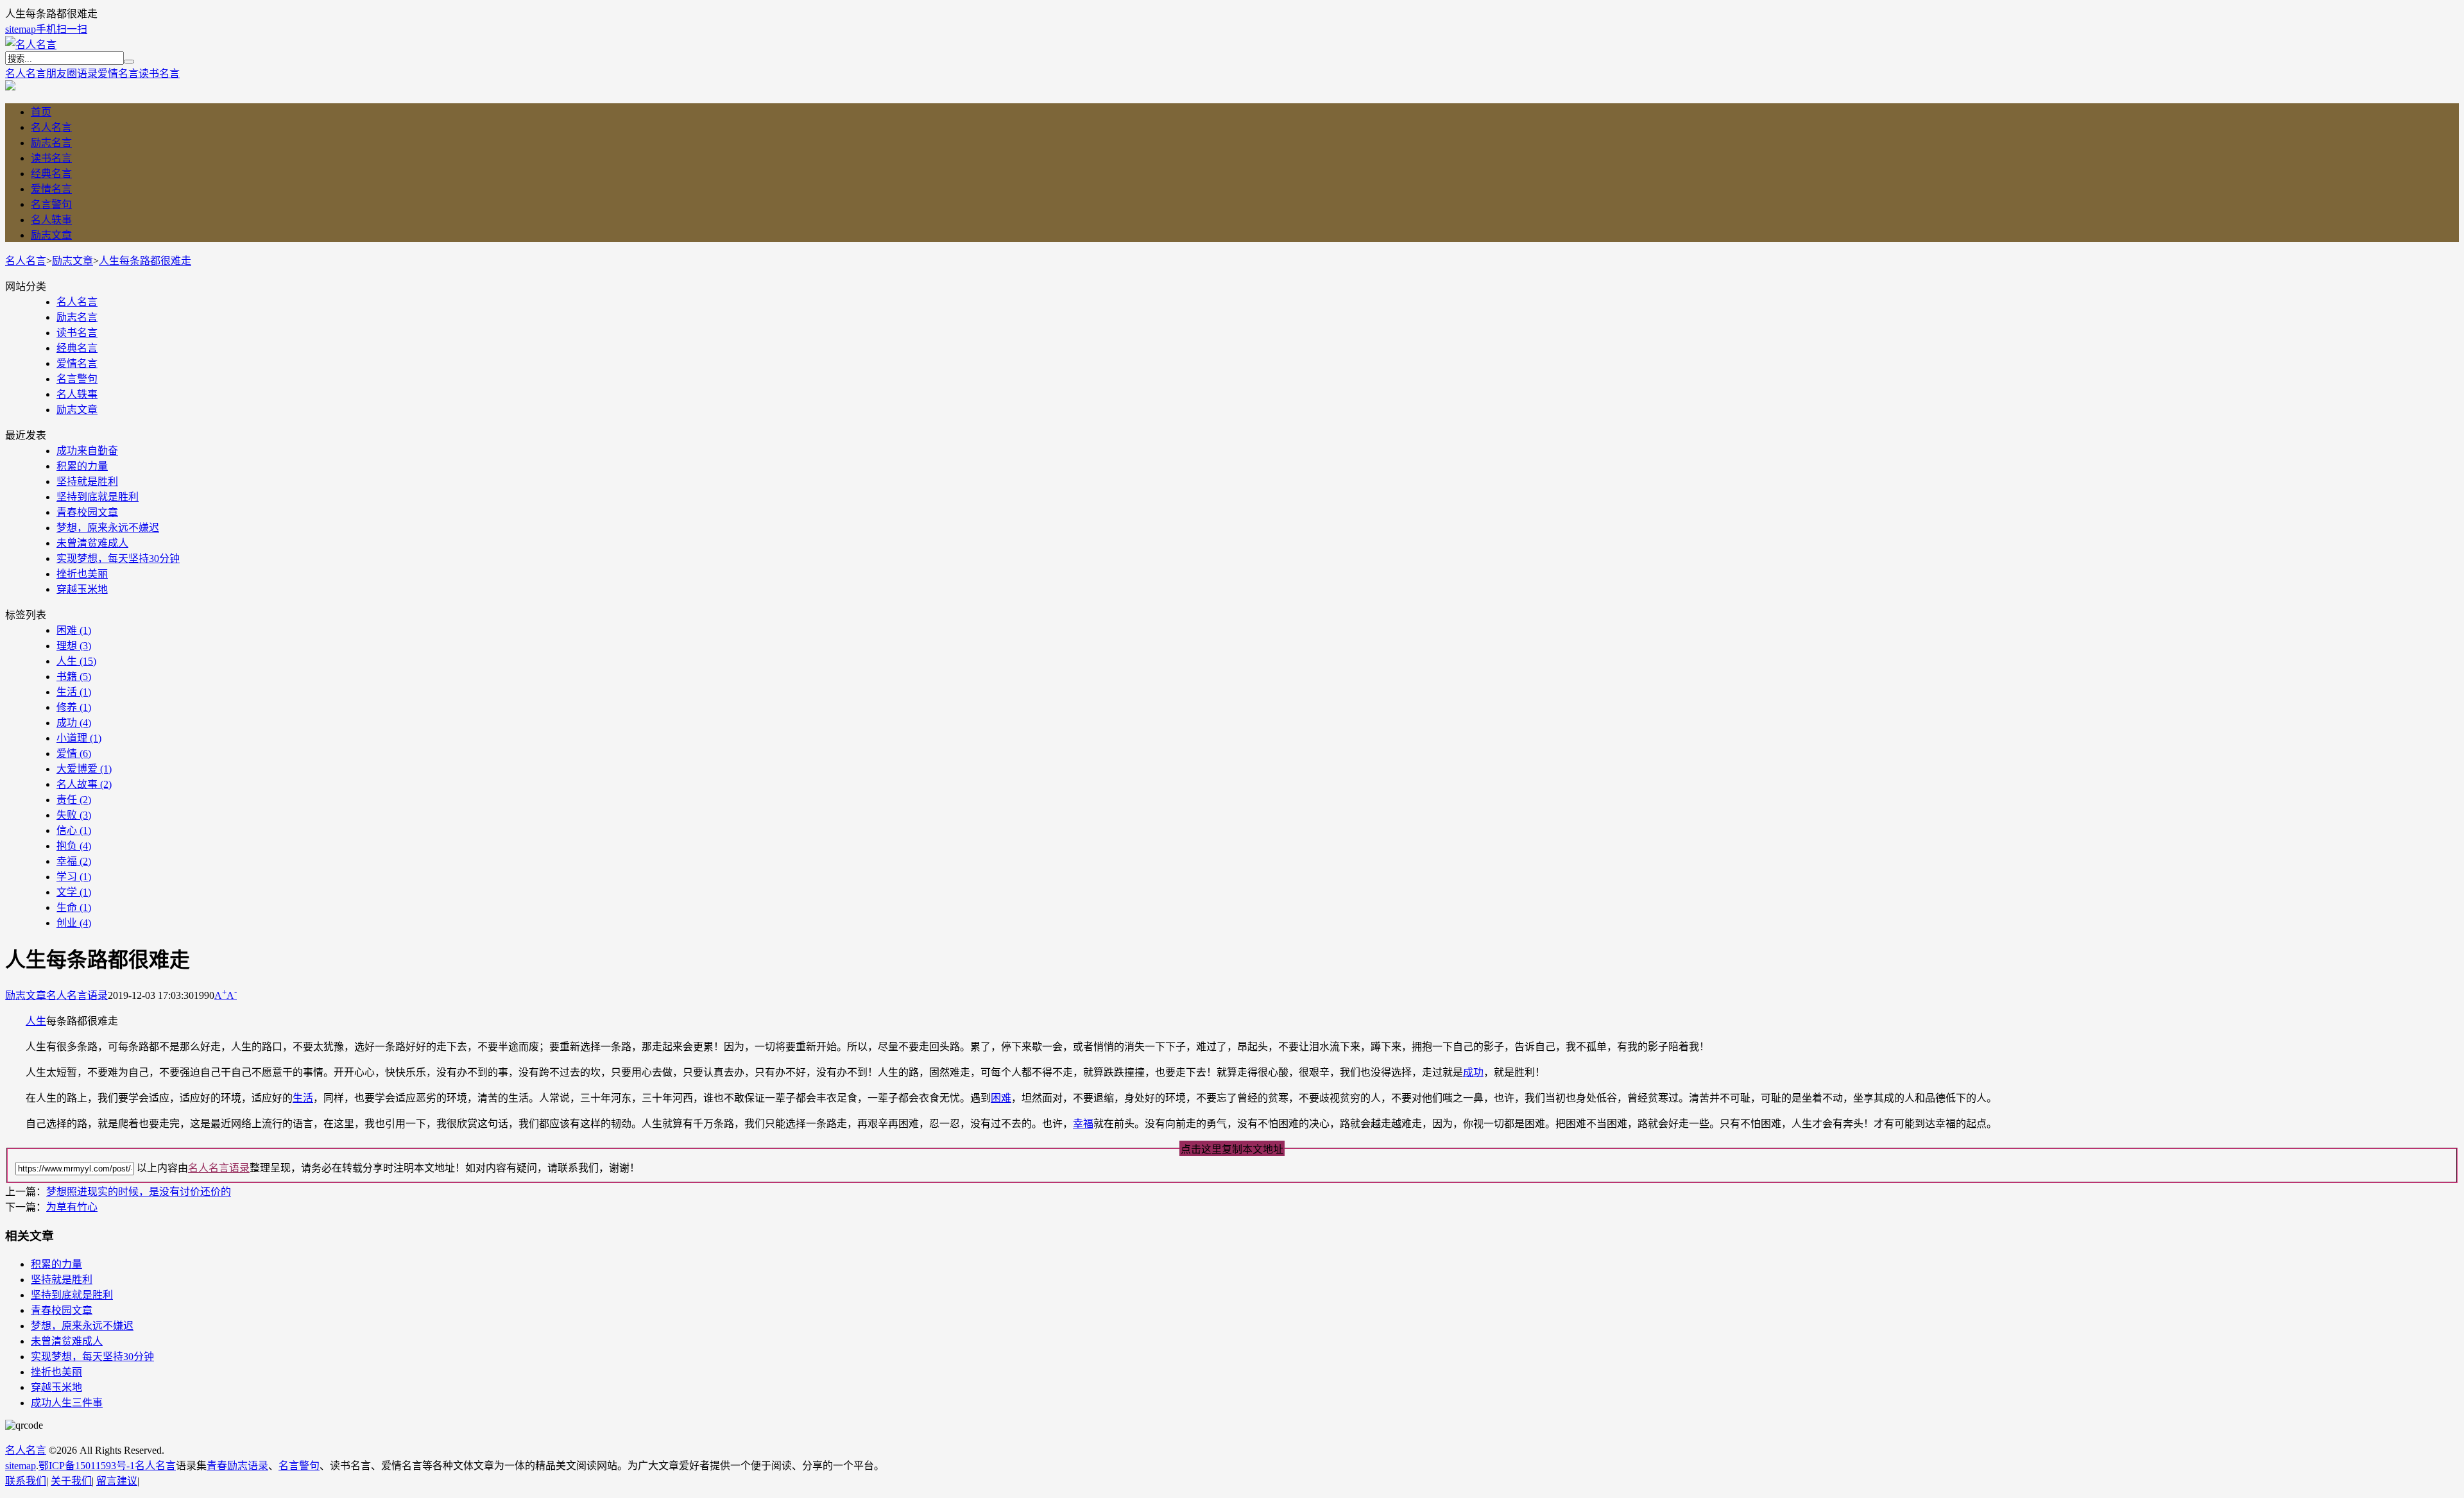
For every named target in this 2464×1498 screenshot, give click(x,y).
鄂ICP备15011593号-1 (87, 1466)
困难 (74, 630)
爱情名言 (118, 73)
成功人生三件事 (67, 1403)
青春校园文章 (87, 512)
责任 (74, 800)
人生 (76, 661)
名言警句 (51, 204)
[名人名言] (31, 45)
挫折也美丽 (82, 574)
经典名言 (51, 174)
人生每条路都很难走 (145, 261)
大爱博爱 (84, 769)
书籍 (74, 677)
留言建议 (117, 1481)
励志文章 (51, 235)
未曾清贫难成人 (92, 543)
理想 (74, 646)
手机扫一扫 (62, 29)
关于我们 (71, 1481)
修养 (74, 707)
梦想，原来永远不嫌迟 (108, 528)
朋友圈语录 (72, 73)
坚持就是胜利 (87, 481)
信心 (74, 830)
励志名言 (51, 143)
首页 (41, 112)
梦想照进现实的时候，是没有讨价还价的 (139, 1192)
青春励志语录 (237, 1466)
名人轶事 (51, 220)
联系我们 (26, 1481)
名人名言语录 (77, 995)
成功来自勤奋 (87, 451)
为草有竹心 (72, 1207)
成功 (74, 723)
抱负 (74, 846)
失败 (74, 815)
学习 (74, 877)
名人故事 (84, 784)
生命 (74, 907)
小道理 (79, 738)
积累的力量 (82, 466)
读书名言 (159, 73)
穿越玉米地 (82, 589)
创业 (74, 923)
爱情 (74, 753)
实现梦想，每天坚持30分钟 (118, 558)
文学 (74, 892)
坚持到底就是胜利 (98, 497)
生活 (74, 692)
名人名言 (26, 73)
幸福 (74, 861)
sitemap (21, 29)
